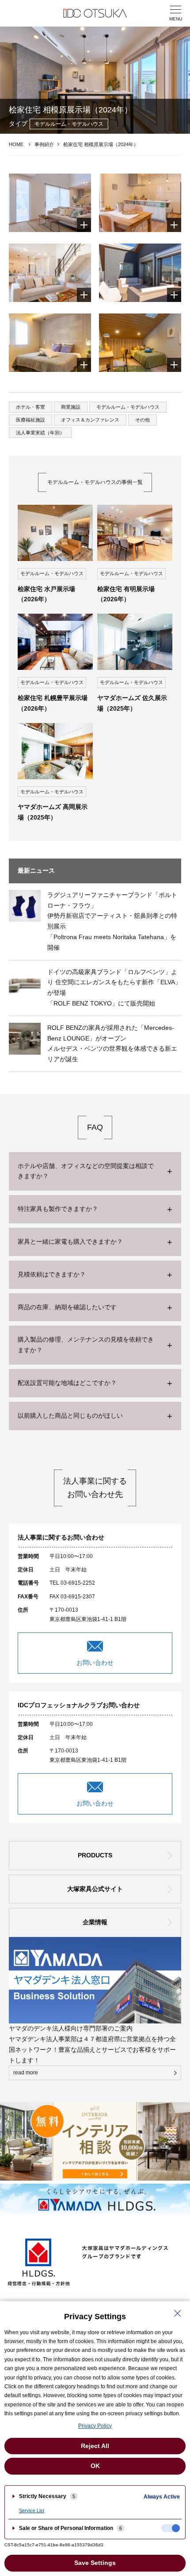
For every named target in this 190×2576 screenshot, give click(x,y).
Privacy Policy (95, 2426)
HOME (16, 144)
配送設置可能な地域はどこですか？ (67, 1383)
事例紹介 (44, 144)
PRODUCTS (95, 1855)
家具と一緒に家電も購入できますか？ (70, 1242)
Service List (32, 2510)
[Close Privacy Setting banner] (178, 2313)
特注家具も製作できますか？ (58, 1209)
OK (95, 2466)
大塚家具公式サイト (95, 1889)
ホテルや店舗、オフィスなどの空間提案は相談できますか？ (86, 1171)
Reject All (95, 2446)
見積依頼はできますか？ (52, 1274)
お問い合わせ (95, 1663)
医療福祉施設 (30, 420)
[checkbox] (171, 2528)
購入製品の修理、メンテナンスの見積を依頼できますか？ (86, 1345)
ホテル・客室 (30, 407)
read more (26, 2073)
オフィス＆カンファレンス (90, 420)
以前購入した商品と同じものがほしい (70, 1416)
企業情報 (95, 1922)
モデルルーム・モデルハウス (128, 407)
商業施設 (71, 407)
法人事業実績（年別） (40, 433)
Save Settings (95, 2563)
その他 (142, 420)
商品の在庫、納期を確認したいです (67, 1307)
